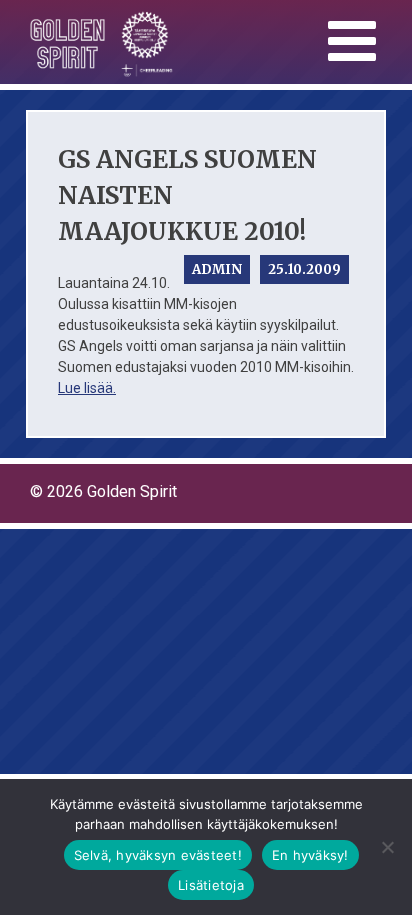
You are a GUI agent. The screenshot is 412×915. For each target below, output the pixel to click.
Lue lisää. (87, 388)
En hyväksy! (310, 855)
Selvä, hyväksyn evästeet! (158, 855)
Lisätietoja (211, 885)
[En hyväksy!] (387, 847)
